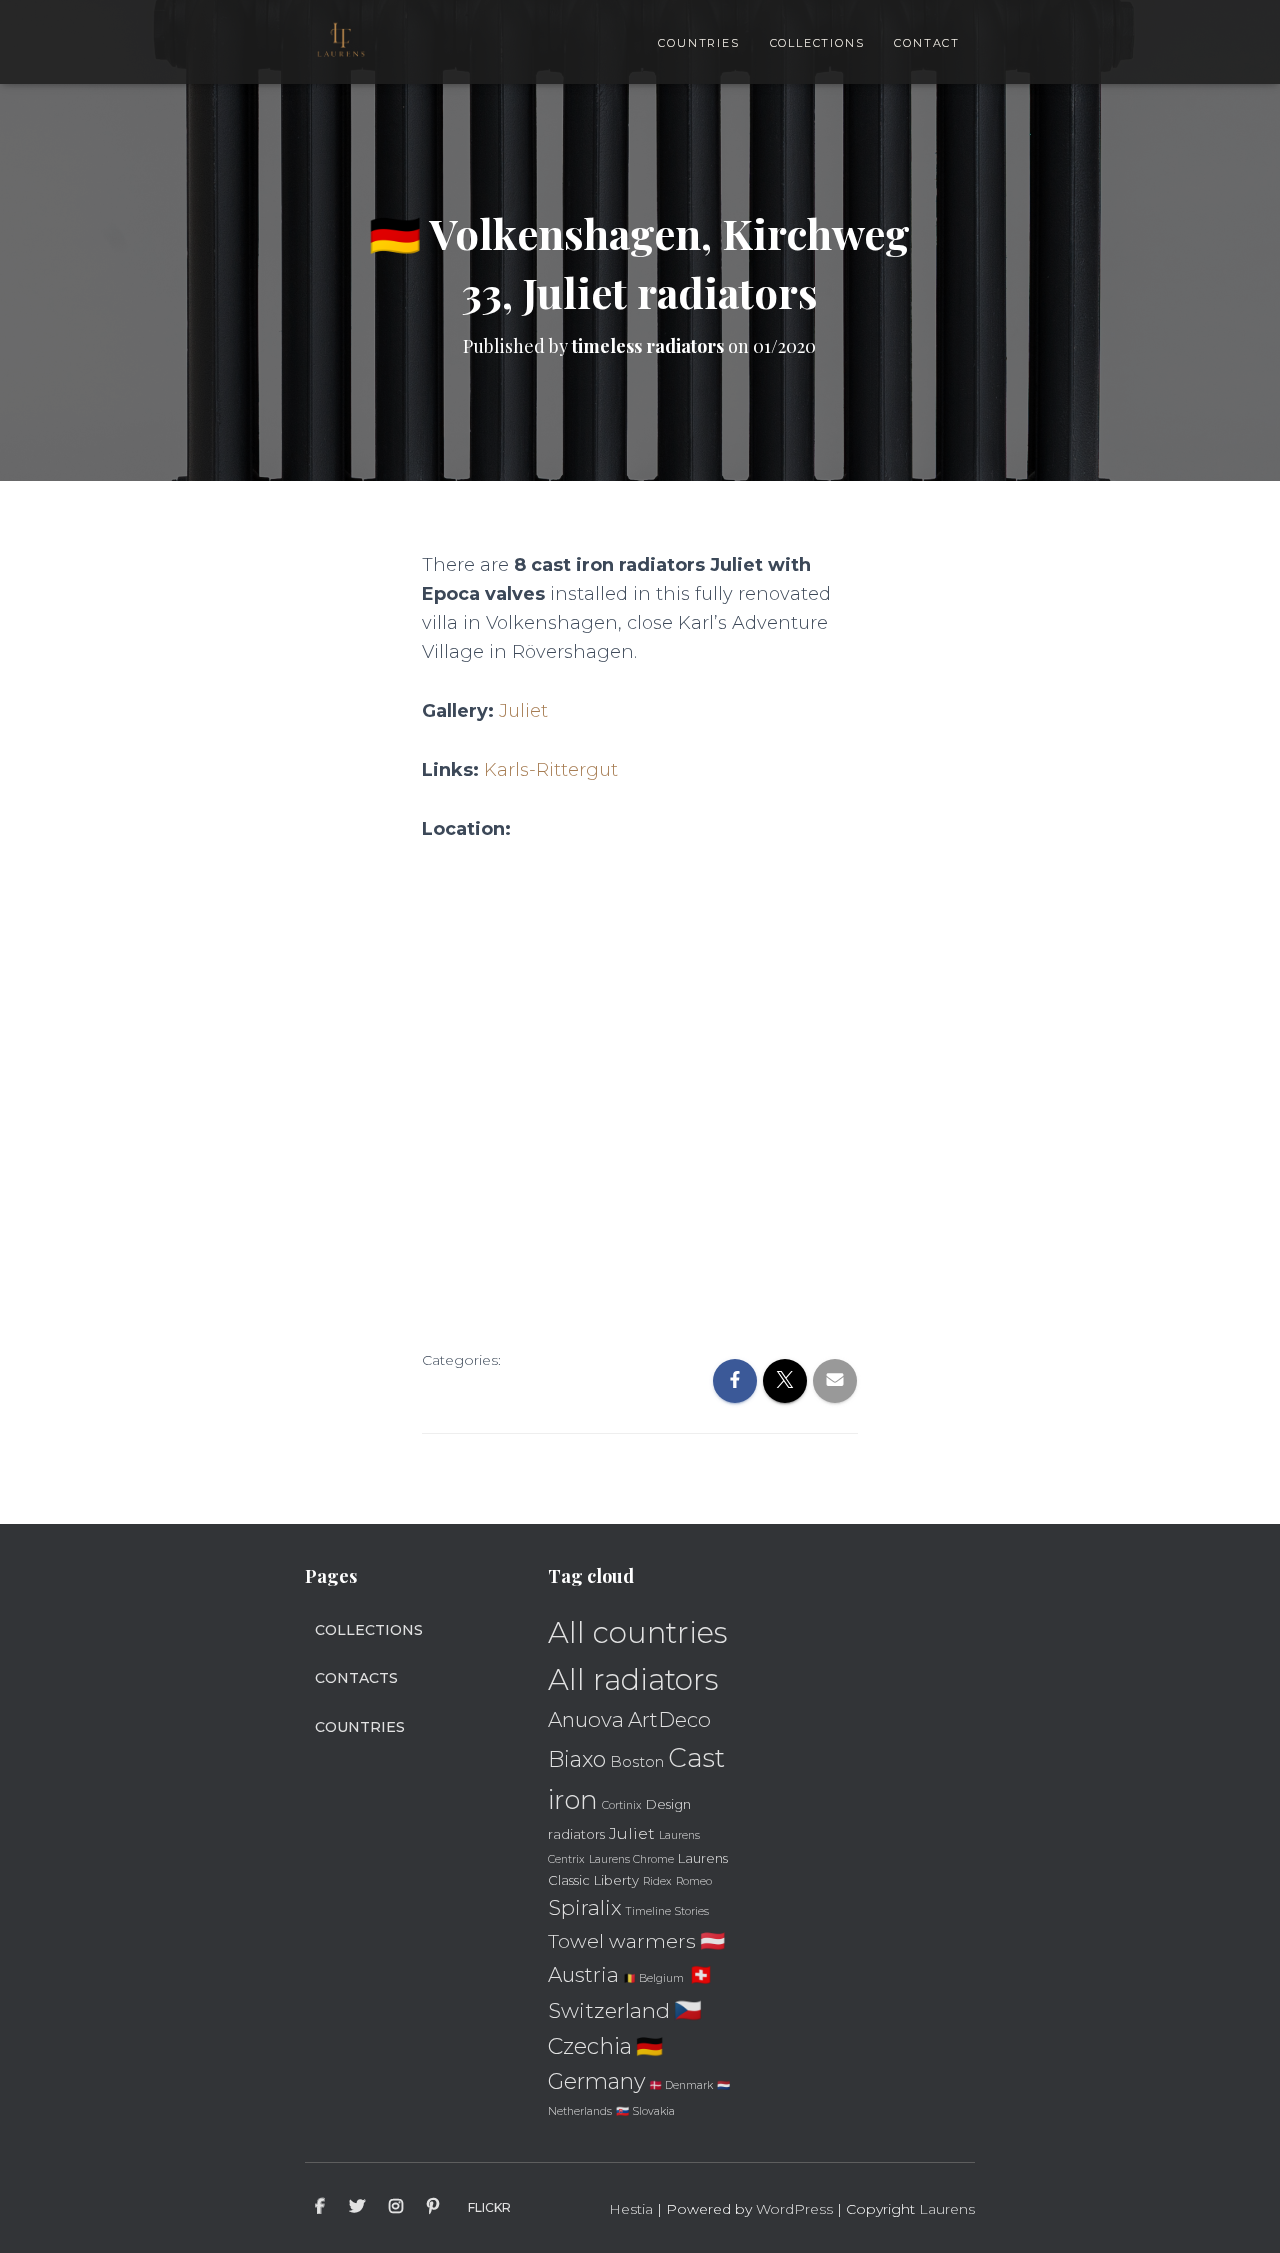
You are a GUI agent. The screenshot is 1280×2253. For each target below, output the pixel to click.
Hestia (631, 2209)
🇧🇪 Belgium (653, 1978)
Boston (637, 1762)
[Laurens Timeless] (341, 42)
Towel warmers (622, 1941)
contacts (356, 1678)
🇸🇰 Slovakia (645, 2111)
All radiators (633, 1679)
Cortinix (622, 1805)
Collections (369, 1630)
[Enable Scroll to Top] (1240, 2213)
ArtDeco (669, 1719)
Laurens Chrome (631, 1859)
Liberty (616, 1880)
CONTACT (927, 43)
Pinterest (433, 2207)
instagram (396, 2207)
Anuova (586, 1719)
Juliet (523, 711)
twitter (357, 2207)
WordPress (794, 2209)
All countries (638, 1632)
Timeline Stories (667, 1911)
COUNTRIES (698, 43)
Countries (360, 1727)
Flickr (489, 2207)
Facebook (320, 2207)
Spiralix (585, 1907)
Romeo (694, 1881)
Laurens (947, 2209)
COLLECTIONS (817, 43)
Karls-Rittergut (551, 770)
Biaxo (577, 1759)
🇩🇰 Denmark (681, 2085)
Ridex (657, 1881)
